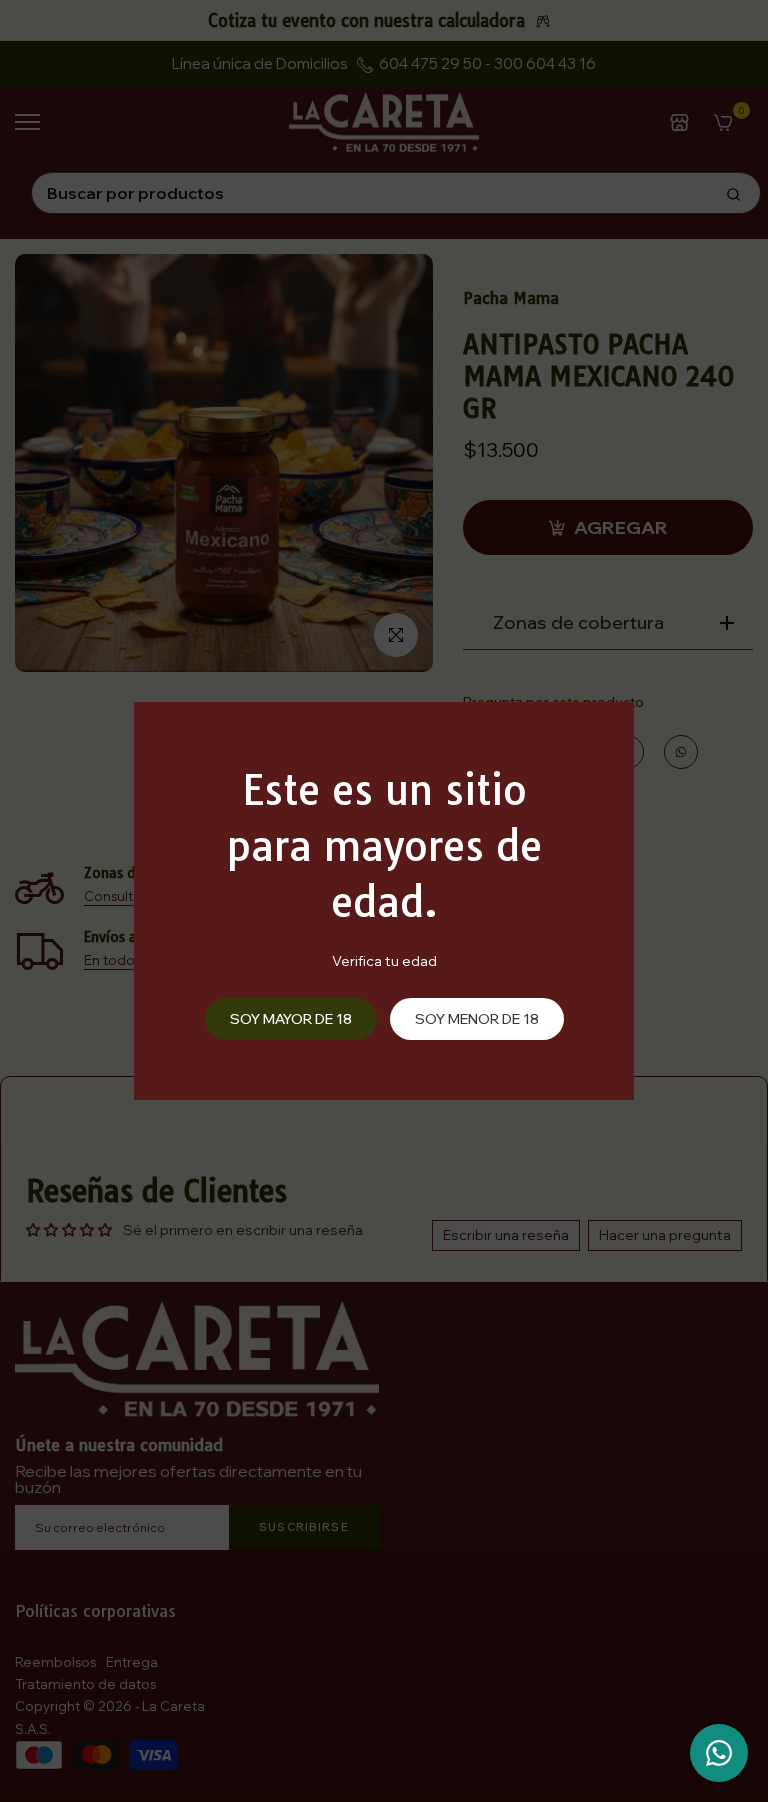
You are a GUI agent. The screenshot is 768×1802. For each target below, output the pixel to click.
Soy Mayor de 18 (291, 1019)
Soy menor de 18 (477, 1019)
